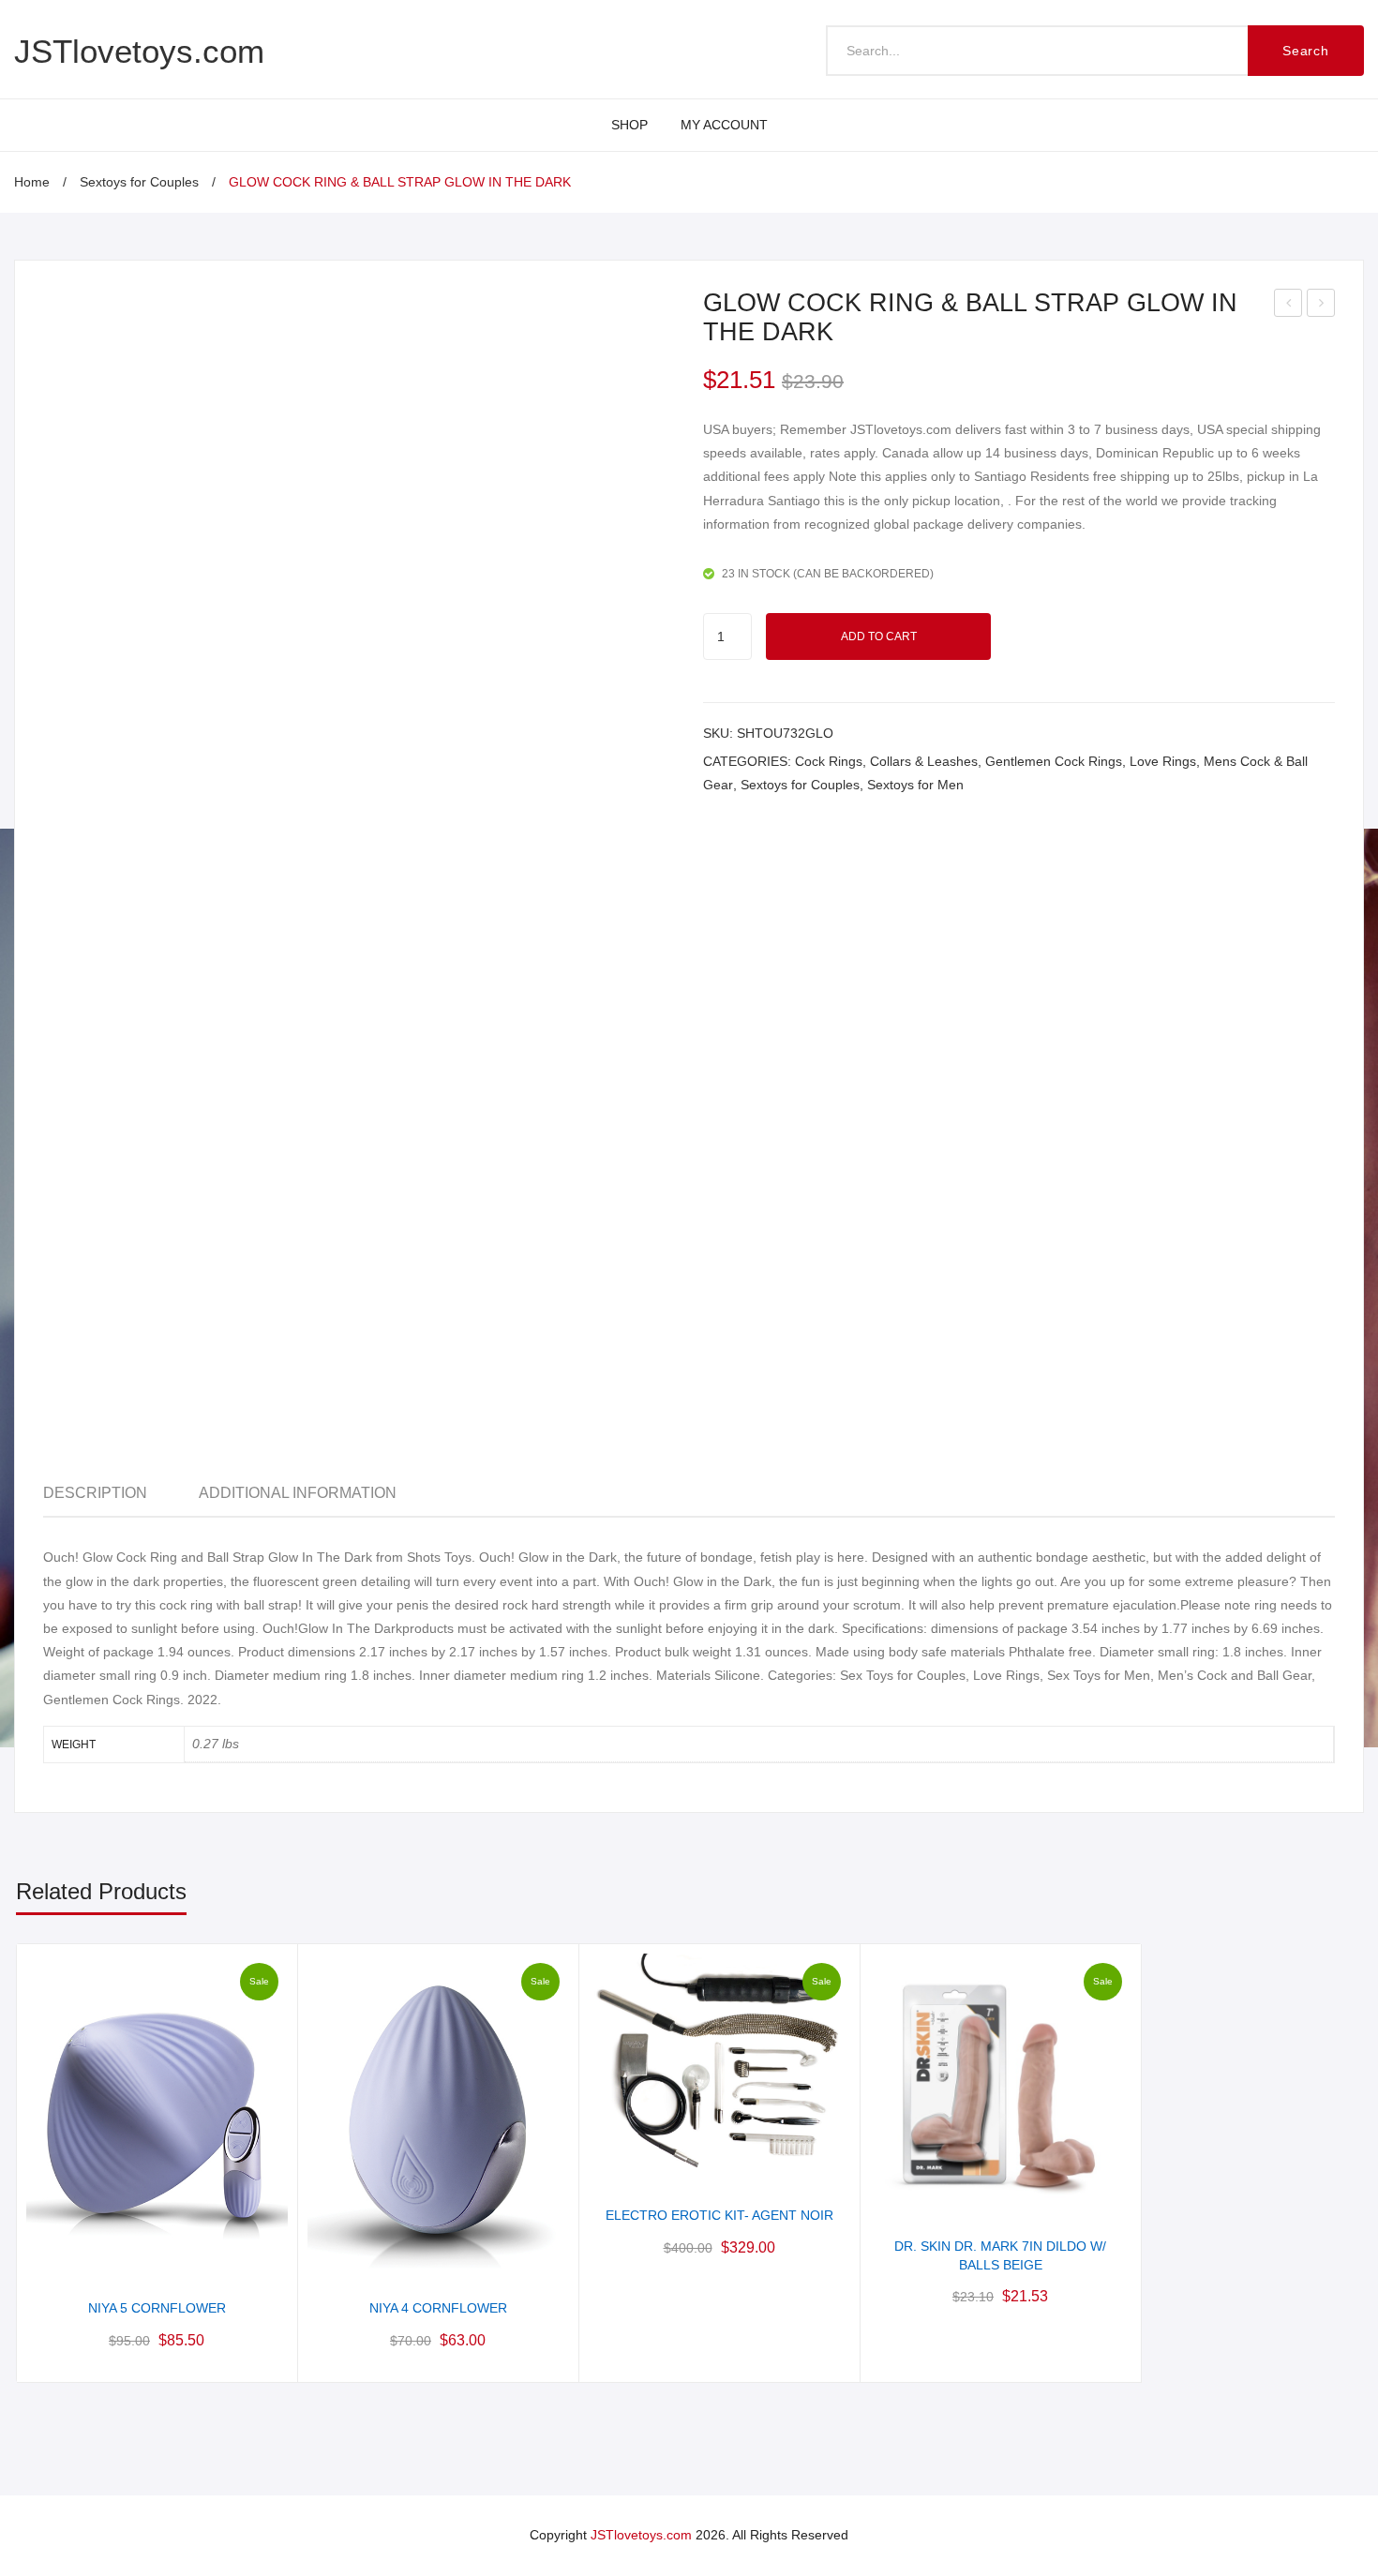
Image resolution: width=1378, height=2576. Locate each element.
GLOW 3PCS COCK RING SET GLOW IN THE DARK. (1289, 306)
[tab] (95, 1494)
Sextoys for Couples (139, 182)
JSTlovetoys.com (139, 52)
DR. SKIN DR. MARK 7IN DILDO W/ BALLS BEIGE (1000, 2255)
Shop (629, 125)
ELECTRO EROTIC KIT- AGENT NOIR (719, 2215)
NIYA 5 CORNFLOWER (157, 2308)
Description (95, 1493)
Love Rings (1163, 761)
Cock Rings (829, 761)
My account (724, 125)
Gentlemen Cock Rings (1054, 761)
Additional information (298, 1493)
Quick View (157, 2257)
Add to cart (879, 637)
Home (32, 182)
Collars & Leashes (924, 761)
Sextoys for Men (915, 785)
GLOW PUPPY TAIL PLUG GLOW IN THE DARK (1322, 306)
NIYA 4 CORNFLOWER (438, 2308)
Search (1305, 51)
